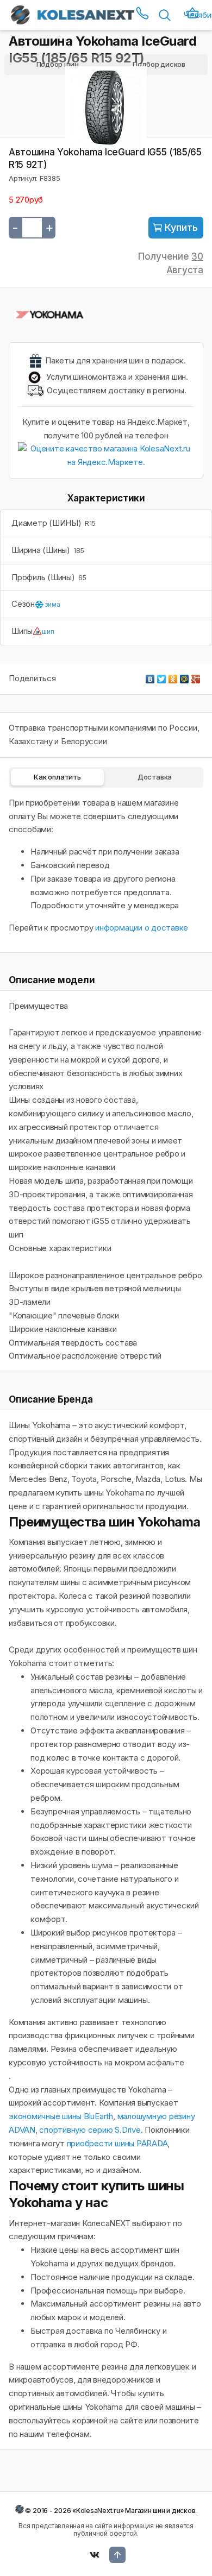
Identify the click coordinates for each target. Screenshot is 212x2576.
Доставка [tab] (155, 777)
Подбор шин (58, 64)
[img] (176, 228)
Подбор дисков (159, 64)
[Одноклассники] (173, 676)
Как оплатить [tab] (57, 777)
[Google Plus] (196, 676)
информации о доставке (142, 928)
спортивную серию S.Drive (90, 2130)
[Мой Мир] (185, 676)
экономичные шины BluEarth (61, 2116)
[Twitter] (162, 676)
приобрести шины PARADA (117, 2143)
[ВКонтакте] (150, 676)
